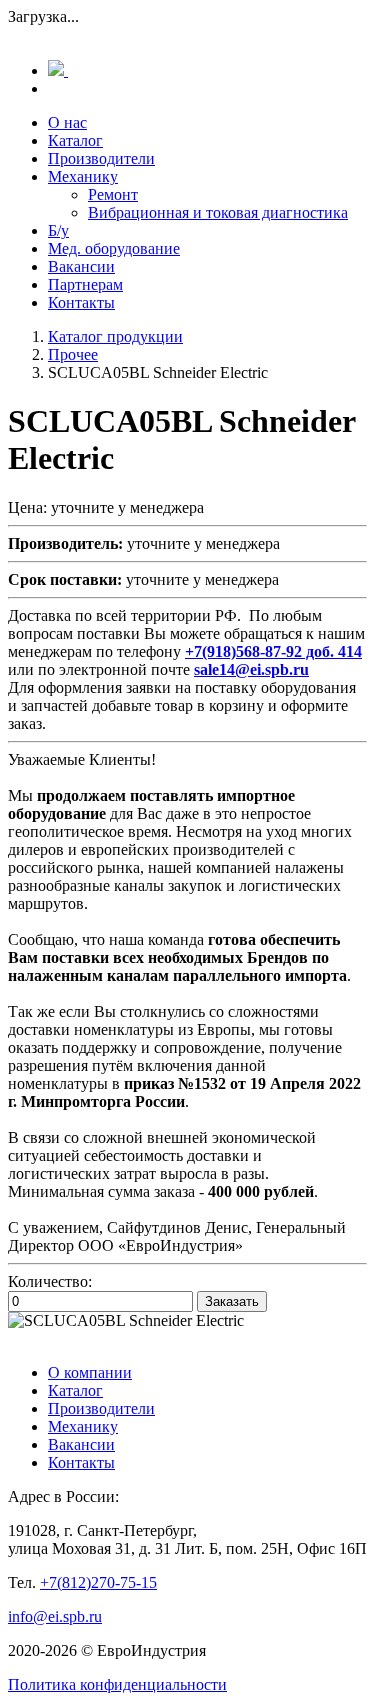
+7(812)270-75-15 (98, 1582)
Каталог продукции (115, 336)
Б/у (58, 230)
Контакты (81, 302)
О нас (67, 122)
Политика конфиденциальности (117, 1684)
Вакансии (81, 266)
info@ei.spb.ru (55, 1616)
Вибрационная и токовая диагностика (218, 212)
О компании (90, 1372)
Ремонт (113, 194)
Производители (101, 158)
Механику (83, 176)
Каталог (75, 140)
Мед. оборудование (114, 248)
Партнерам (85, 284)
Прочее (73, 354)
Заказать (232, 1301)
